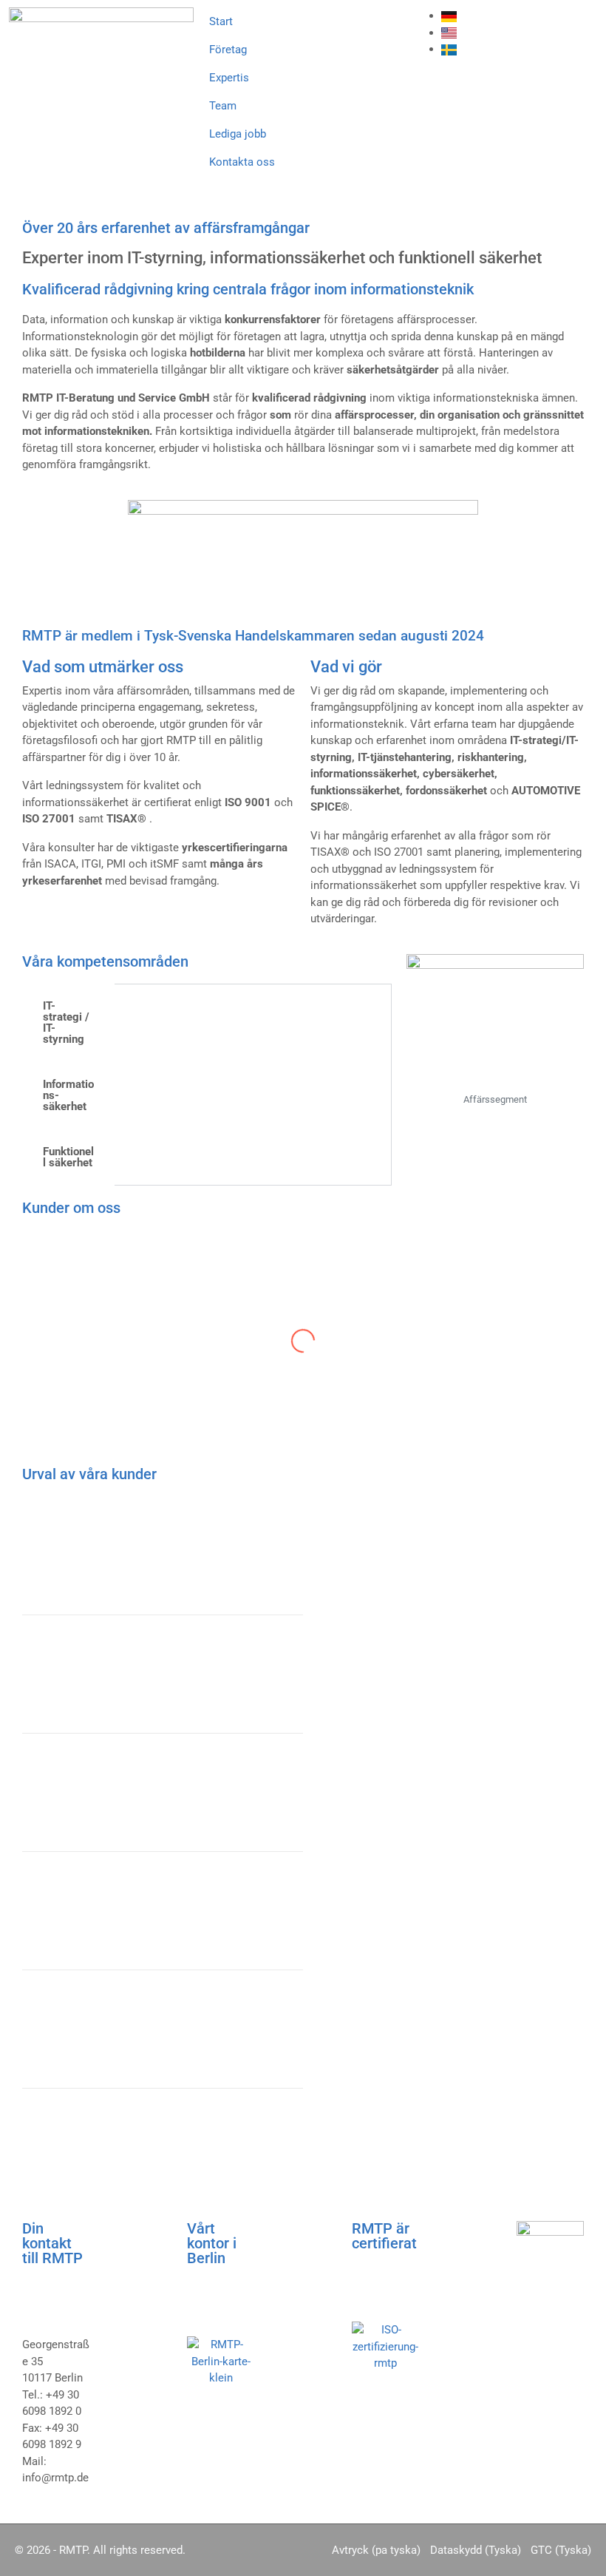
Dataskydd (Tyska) (476, 2550)
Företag (228, 50)
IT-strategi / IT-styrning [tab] (66, 1022)
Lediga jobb (238, 134)
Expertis (229, 78)
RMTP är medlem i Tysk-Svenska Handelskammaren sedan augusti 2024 (253, 636)
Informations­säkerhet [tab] (68, 1095)
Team (223, 106)
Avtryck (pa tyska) (376, 2550)
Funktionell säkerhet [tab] (68, 1157)
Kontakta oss (242, 162)
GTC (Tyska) (561, 2550)
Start (221, 21)
